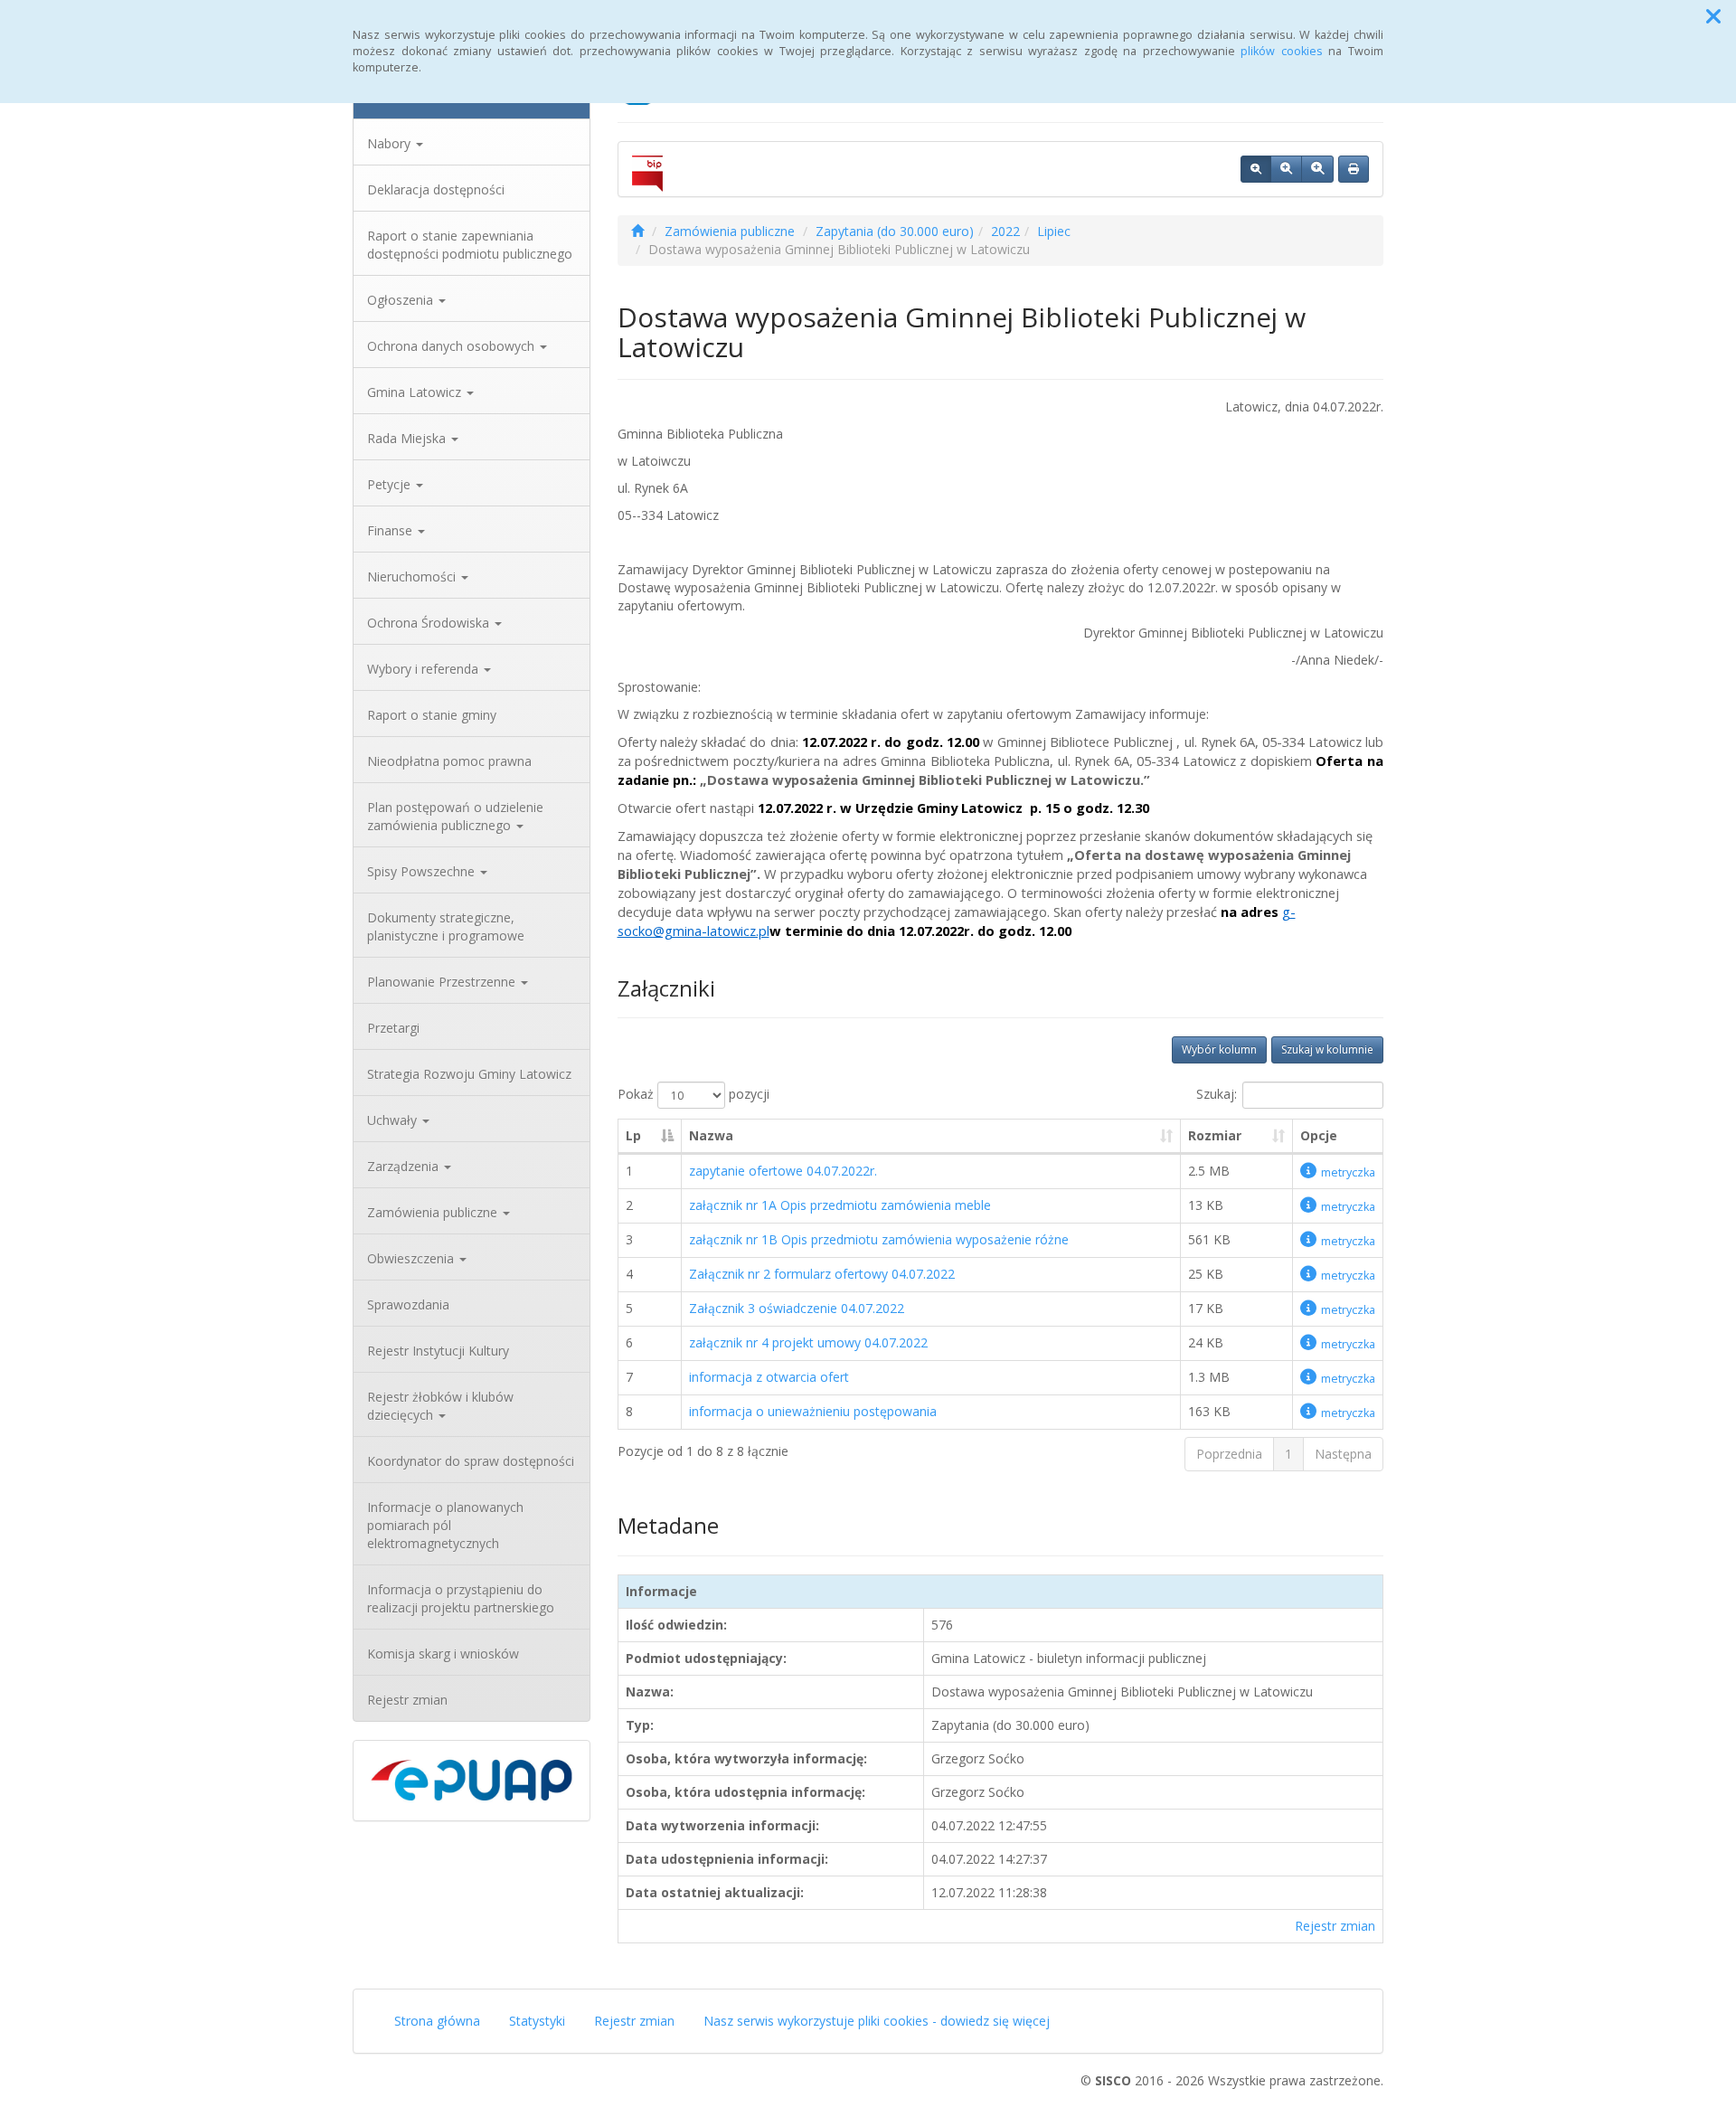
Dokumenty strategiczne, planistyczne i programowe (446, 926)
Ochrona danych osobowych (453, 346)
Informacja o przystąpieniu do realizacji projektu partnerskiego (461, 1598)
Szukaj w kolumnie (1327, 1049)
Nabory (391, 143)
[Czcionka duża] (1317, 169)
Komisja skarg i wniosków (443, 1654)
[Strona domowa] (637, 231)
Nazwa (711, 1135)
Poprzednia (1229, 1454)
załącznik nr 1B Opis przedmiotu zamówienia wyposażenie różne (879, 1239)
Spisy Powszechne (423, 871)
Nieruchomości (413, 577)
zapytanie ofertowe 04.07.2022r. (783, 1171)
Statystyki (537, 2021)
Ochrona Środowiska (430, 623)
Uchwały (394, 1120)
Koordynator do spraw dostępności (471, 1461)
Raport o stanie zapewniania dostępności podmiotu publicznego (470, 245)
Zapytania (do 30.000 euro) (895, 231)
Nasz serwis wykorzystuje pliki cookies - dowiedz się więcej (877, 2021)
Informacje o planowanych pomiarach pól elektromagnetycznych (445, 1525)
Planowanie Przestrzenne (443, 982)
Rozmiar (1215, 1135)
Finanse (392, 530)
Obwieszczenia (412, 1258)
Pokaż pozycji (693, 1094)
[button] (1713, 16)
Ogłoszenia (402, 300)
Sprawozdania (408, 1304)
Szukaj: (1217, 1094)
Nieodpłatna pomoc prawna (449, 761)
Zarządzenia (405, 1166)
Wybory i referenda (425, 669)
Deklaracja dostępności (436, 189)
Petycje (391, 484)
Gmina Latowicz (416, 392)
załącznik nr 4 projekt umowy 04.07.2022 (808, 1342)
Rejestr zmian (407, 1700)
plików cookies (1282, 51)
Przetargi (393, 1028)
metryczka (1348, 1172)
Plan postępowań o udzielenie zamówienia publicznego (455, 816)
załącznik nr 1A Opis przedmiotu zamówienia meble (840, 1205)
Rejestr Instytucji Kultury (438, 1351)
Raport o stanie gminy (432, 715)
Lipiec (1054, 231)
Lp (633, 1135)
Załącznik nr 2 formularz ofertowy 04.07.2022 (822, 1274)
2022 (1005, 231)
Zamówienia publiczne (434, 1212)
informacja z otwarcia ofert (769, 1377)
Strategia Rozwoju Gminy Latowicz (469, 1074)
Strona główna (437, 2021)
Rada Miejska (408, 438)
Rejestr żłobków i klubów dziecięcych (440, 1406)
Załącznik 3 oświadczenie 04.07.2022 (797, 1308)
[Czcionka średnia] (1286, 169)
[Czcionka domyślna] (1256, 169)
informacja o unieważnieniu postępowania (813, 1411)
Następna (1343, 1454)
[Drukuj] (1354, 169)
